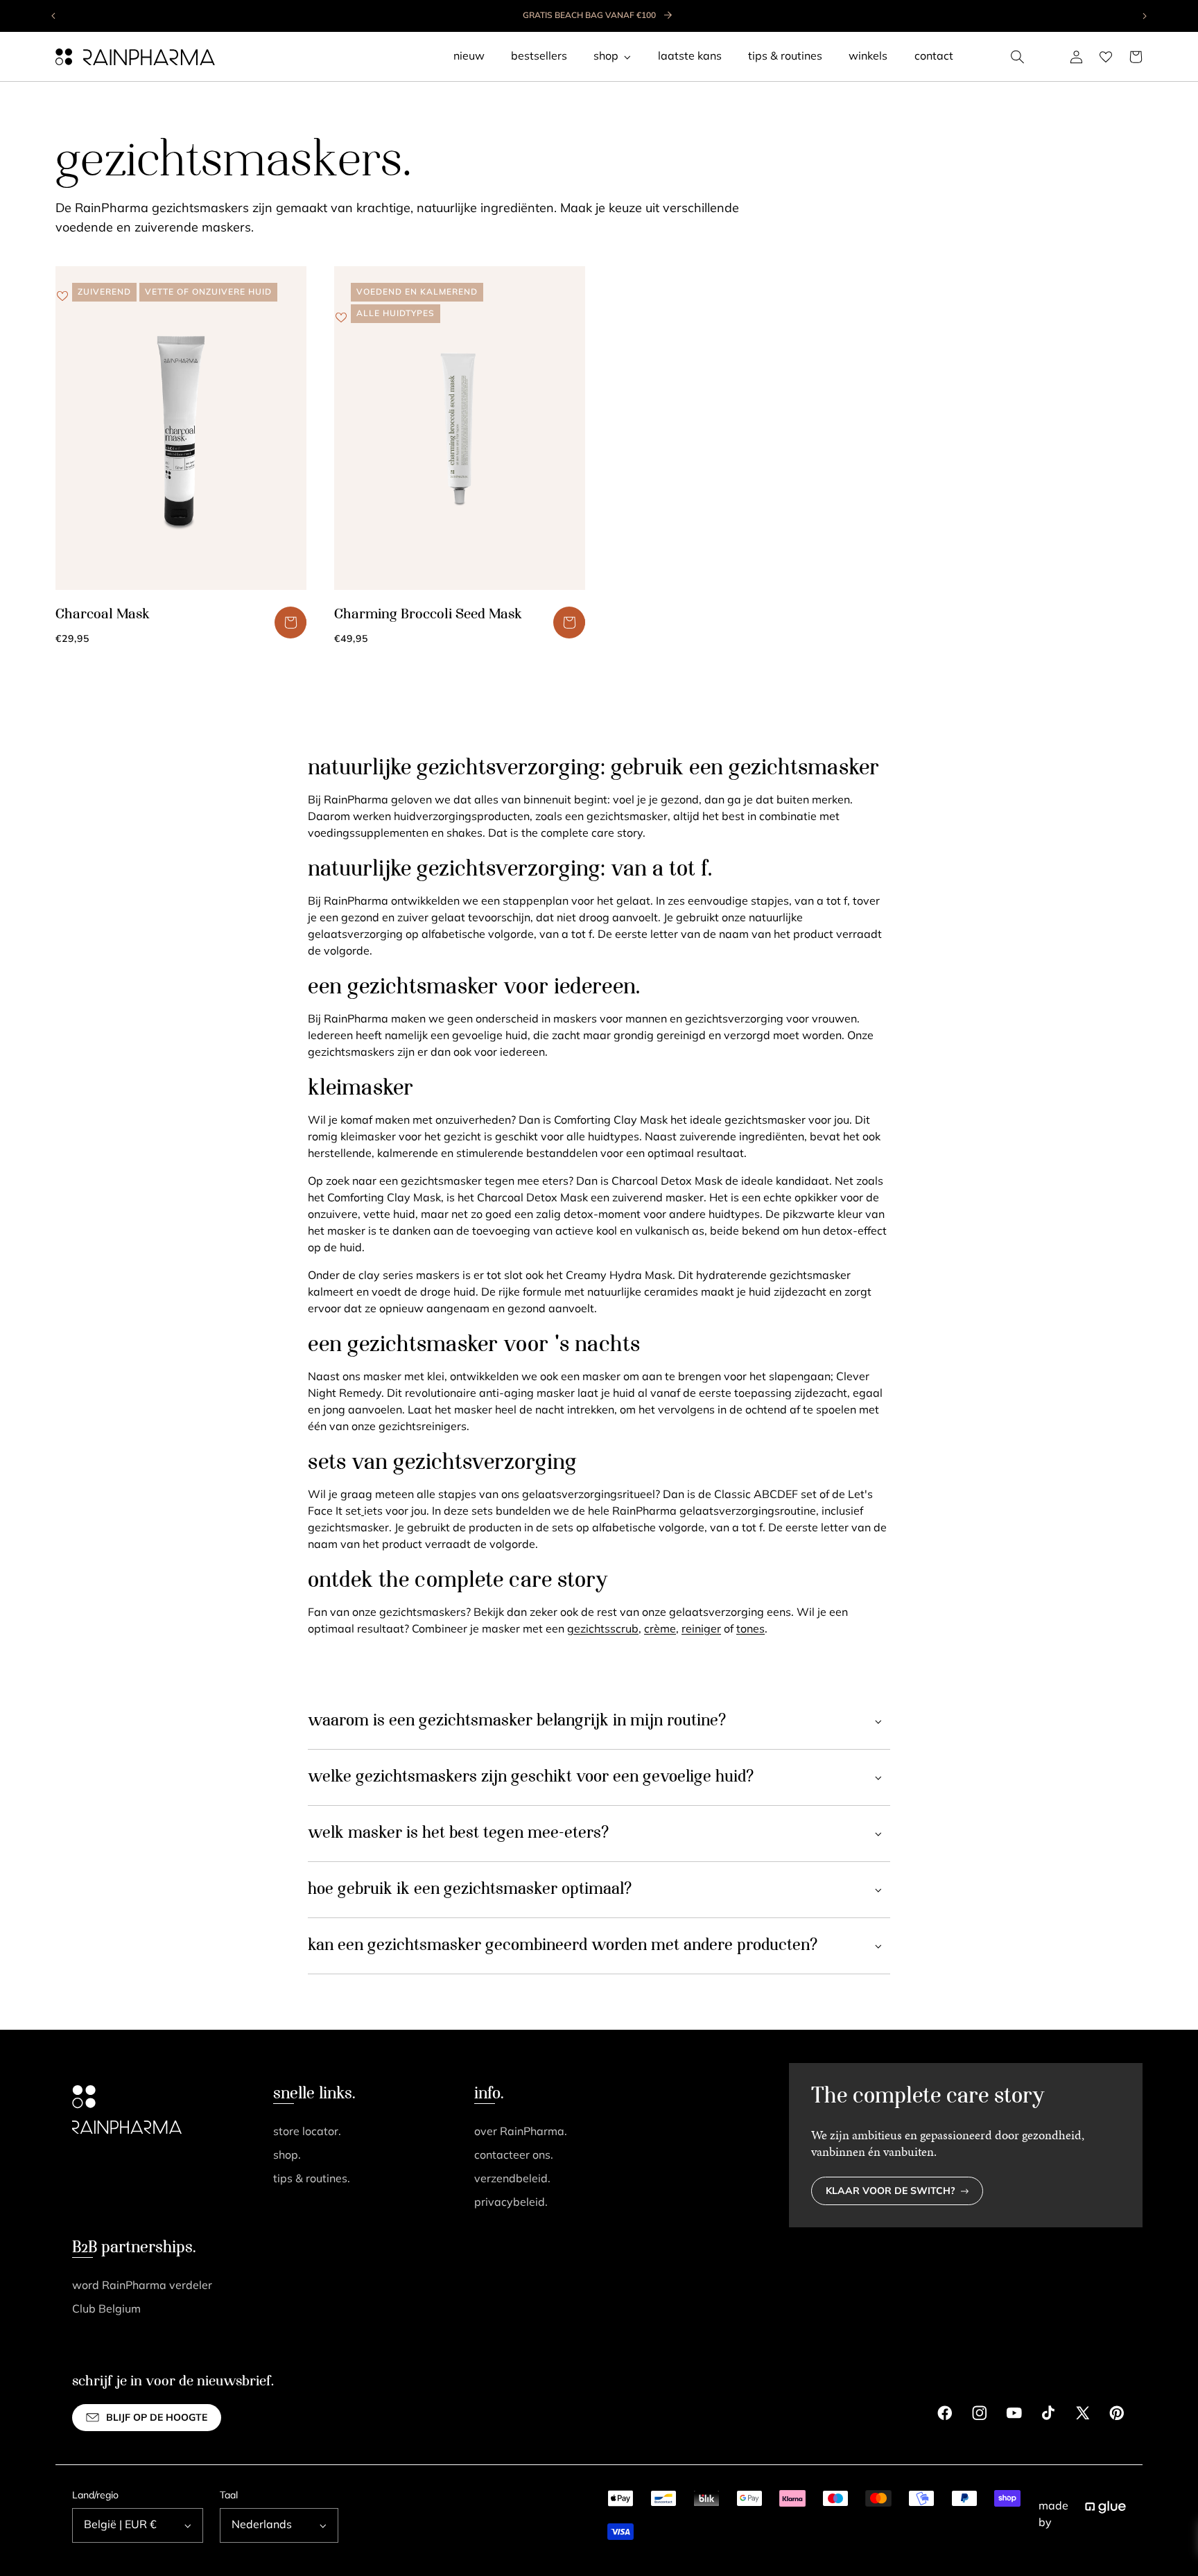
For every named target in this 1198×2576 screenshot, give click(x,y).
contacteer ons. (514, 2156)
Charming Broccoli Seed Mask (428, 615)
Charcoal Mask (103, 615)
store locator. (307, 2132)
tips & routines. (312, 2179)
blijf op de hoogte (157, 2418)
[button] (1018, 57)
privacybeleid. (511, 2203)
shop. (287, 2156)
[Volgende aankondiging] (1144, 16)
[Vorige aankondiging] (54, 16)
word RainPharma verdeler (142, 2286)
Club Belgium (106, 2310)
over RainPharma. (521, 2132)
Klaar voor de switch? (891, 2192)
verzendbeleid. (512, 2179)
